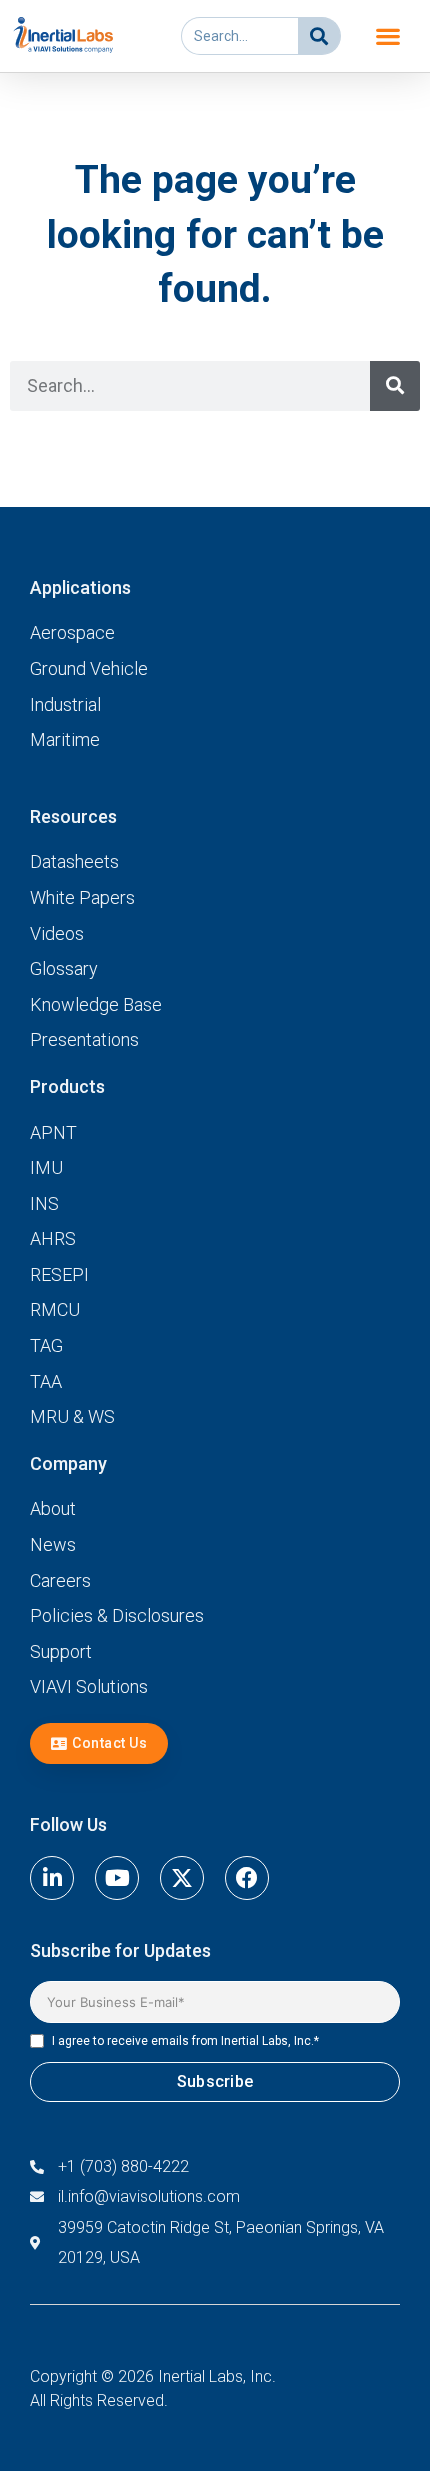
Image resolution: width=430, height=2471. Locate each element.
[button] (388, 36)
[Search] (319, 36)
